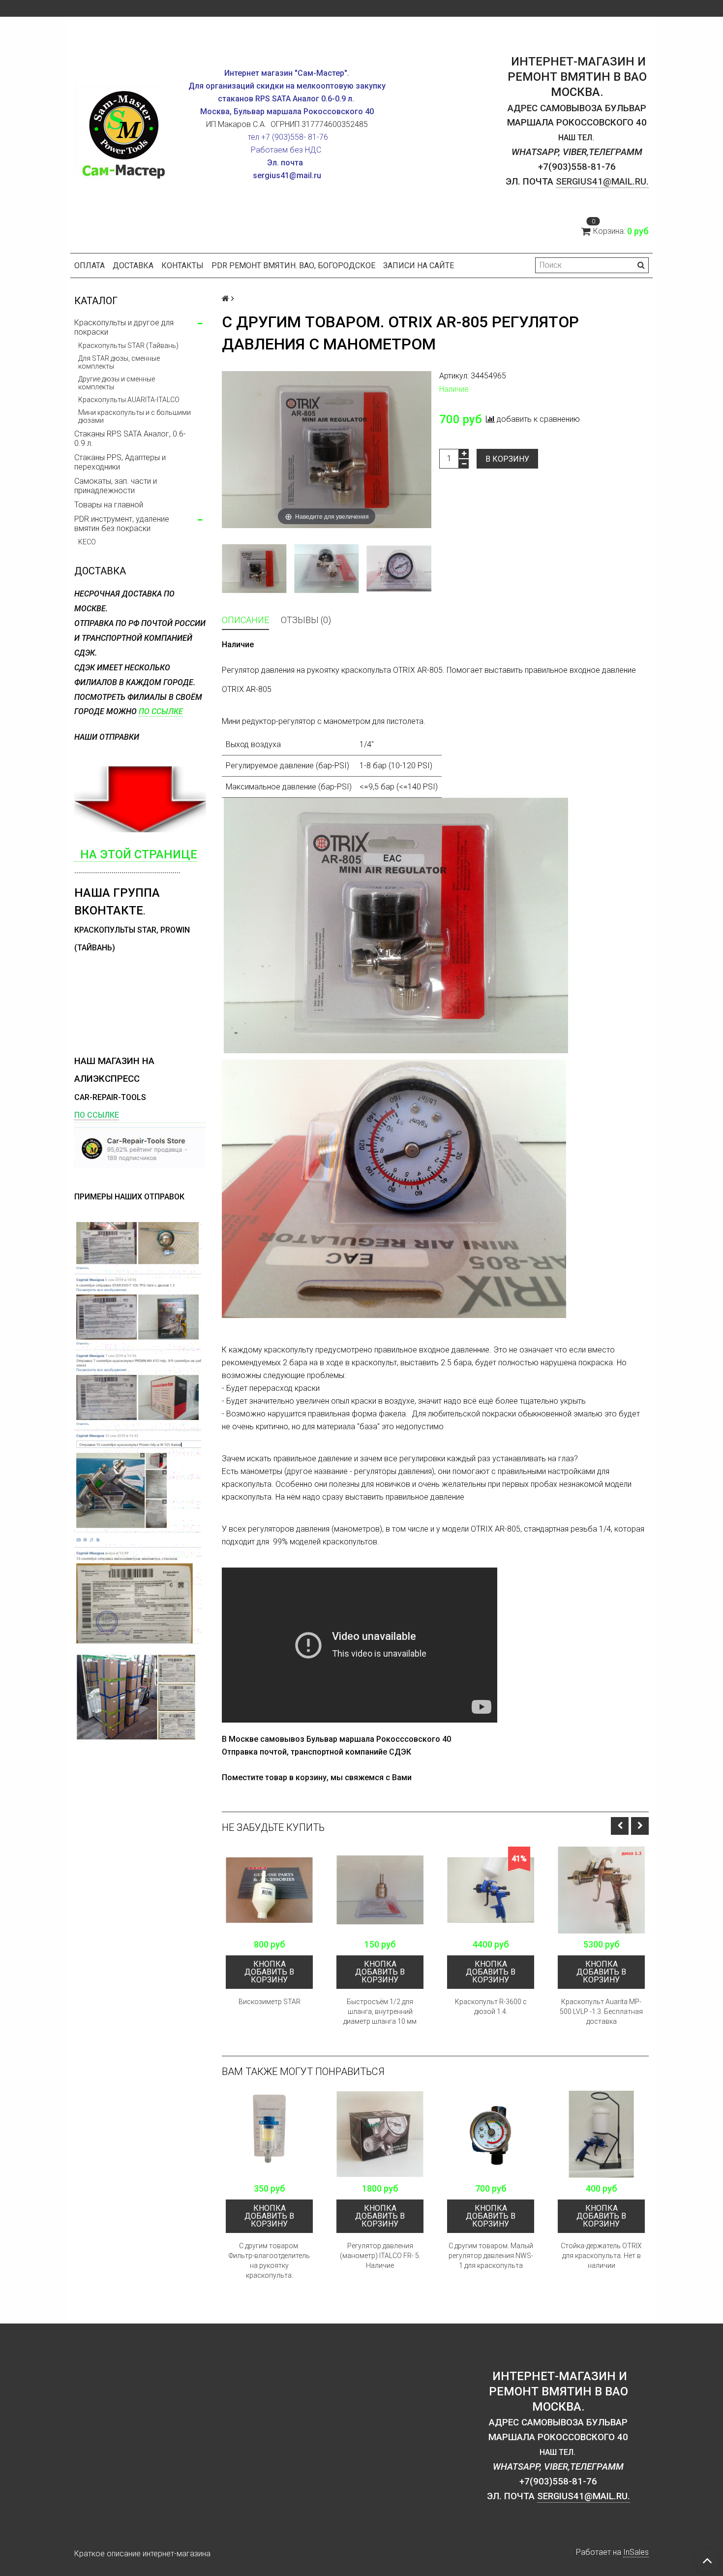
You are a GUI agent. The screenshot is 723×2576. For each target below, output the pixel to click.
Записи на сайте (419, 266)
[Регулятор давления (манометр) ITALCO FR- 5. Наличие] (380, 2134)
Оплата (90, 266)
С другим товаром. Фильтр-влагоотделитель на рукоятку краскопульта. (269, 2261)
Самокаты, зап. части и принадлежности (116, 486)
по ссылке (161, 711)
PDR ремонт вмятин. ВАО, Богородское (293, 266)
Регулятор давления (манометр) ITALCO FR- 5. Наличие (380, 2256)
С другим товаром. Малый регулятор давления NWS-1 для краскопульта (491, 2256)
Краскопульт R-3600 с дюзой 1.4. (491, 2007)
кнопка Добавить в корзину (269, 1972)
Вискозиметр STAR (270, 2002)
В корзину (507, 459)
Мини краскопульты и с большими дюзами (135, 416)
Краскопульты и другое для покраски (124, 327)
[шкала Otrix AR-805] (399, 568)
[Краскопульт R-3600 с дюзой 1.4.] (491, 1890)
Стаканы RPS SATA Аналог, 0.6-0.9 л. (130, 439)
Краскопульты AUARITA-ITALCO (129, 400)
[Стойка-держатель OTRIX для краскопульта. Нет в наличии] (601, 2134)
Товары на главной (109, 505)
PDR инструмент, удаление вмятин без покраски (122, 524)
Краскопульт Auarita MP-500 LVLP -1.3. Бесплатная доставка (601, 2011)
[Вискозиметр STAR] (269, 1890)
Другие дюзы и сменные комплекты (117, 383)
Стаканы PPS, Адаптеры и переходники (120, 462)
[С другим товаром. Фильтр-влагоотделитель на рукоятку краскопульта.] (269, 2134)
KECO (87, 542)
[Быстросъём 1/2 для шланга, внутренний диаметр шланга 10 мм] (380, 1890)
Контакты (182, 266)
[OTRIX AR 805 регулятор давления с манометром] (254, 568)
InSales (636, 2552)
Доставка (133, 266)
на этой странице (136, 854)
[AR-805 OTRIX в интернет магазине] (326, 568)
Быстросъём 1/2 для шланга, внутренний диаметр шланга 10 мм (380, 2011)
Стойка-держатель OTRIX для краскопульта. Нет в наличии (601, 2256)
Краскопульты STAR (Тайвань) (128, 346)
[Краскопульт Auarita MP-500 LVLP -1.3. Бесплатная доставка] (601, 1890)
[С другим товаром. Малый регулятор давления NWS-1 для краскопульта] (491, 2134)
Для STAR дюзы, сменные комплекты (119, 362)
